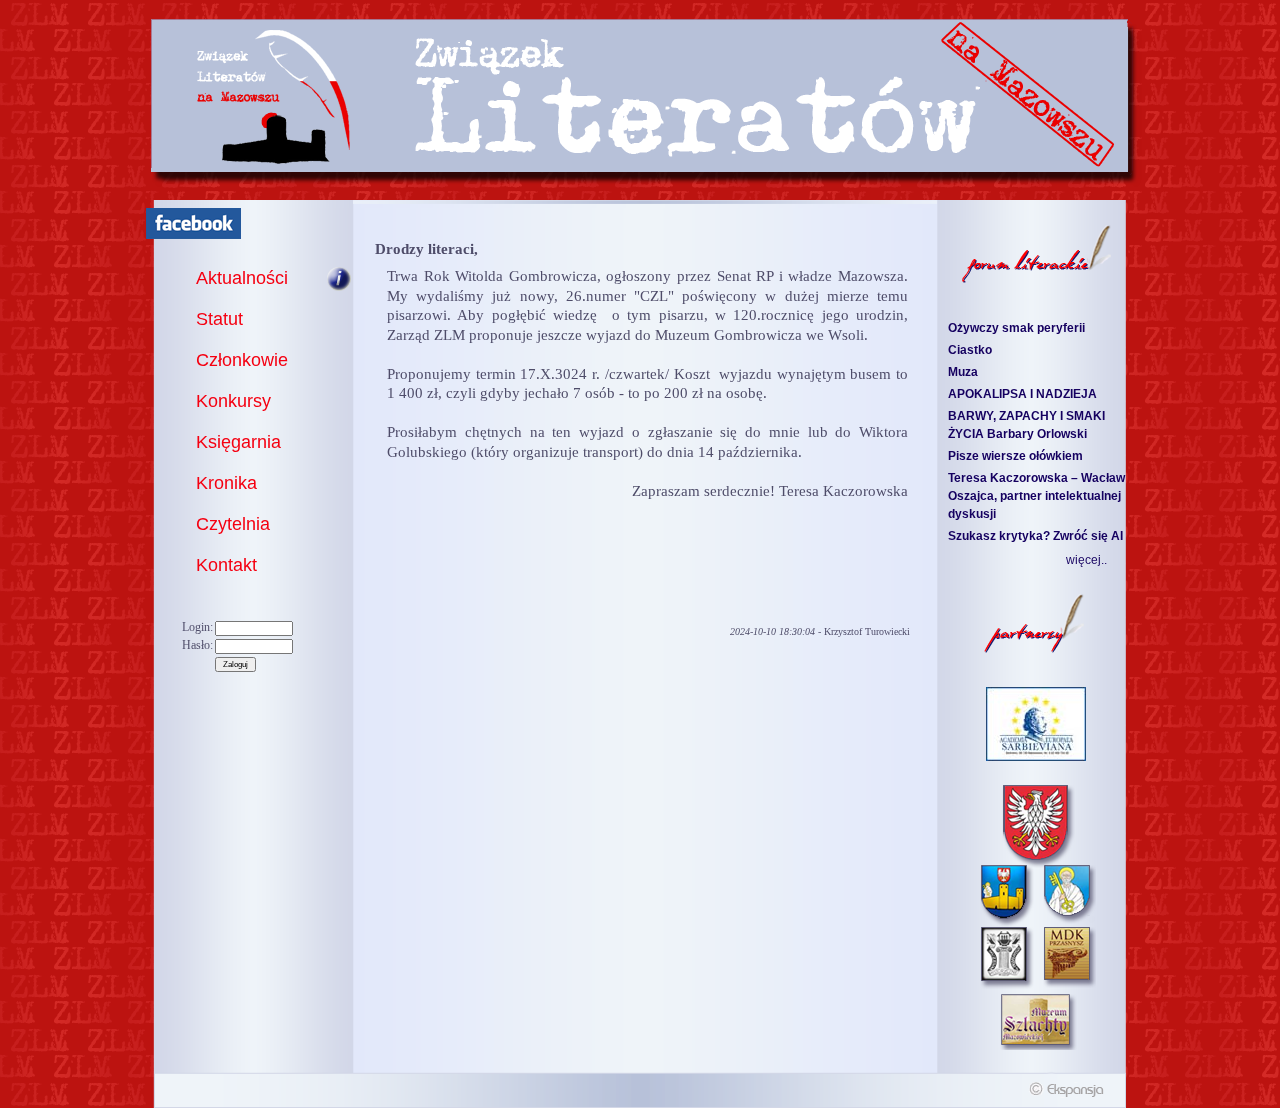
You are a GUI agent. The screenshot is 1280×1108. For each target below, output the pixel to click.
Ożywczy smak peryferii (1016, 328)
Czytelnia (233, 524)
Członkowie (242, 360)
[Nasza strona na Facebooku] (193, 235)
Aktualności (242, 278)
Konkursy (233, 401)
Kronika (226, 483)
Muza (963, 372)
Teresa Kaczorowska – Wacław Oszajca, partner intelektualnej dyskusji (1036, 496)
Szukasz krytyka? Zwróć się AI (1035, 536)
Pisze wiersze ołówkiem (1015, 456)
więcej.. (1086, 560)
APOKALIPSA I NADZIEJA (1022, 394)
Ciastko (970, 350)
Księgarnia (238, 442)
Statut (219, 319)
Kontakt (226, 565)
